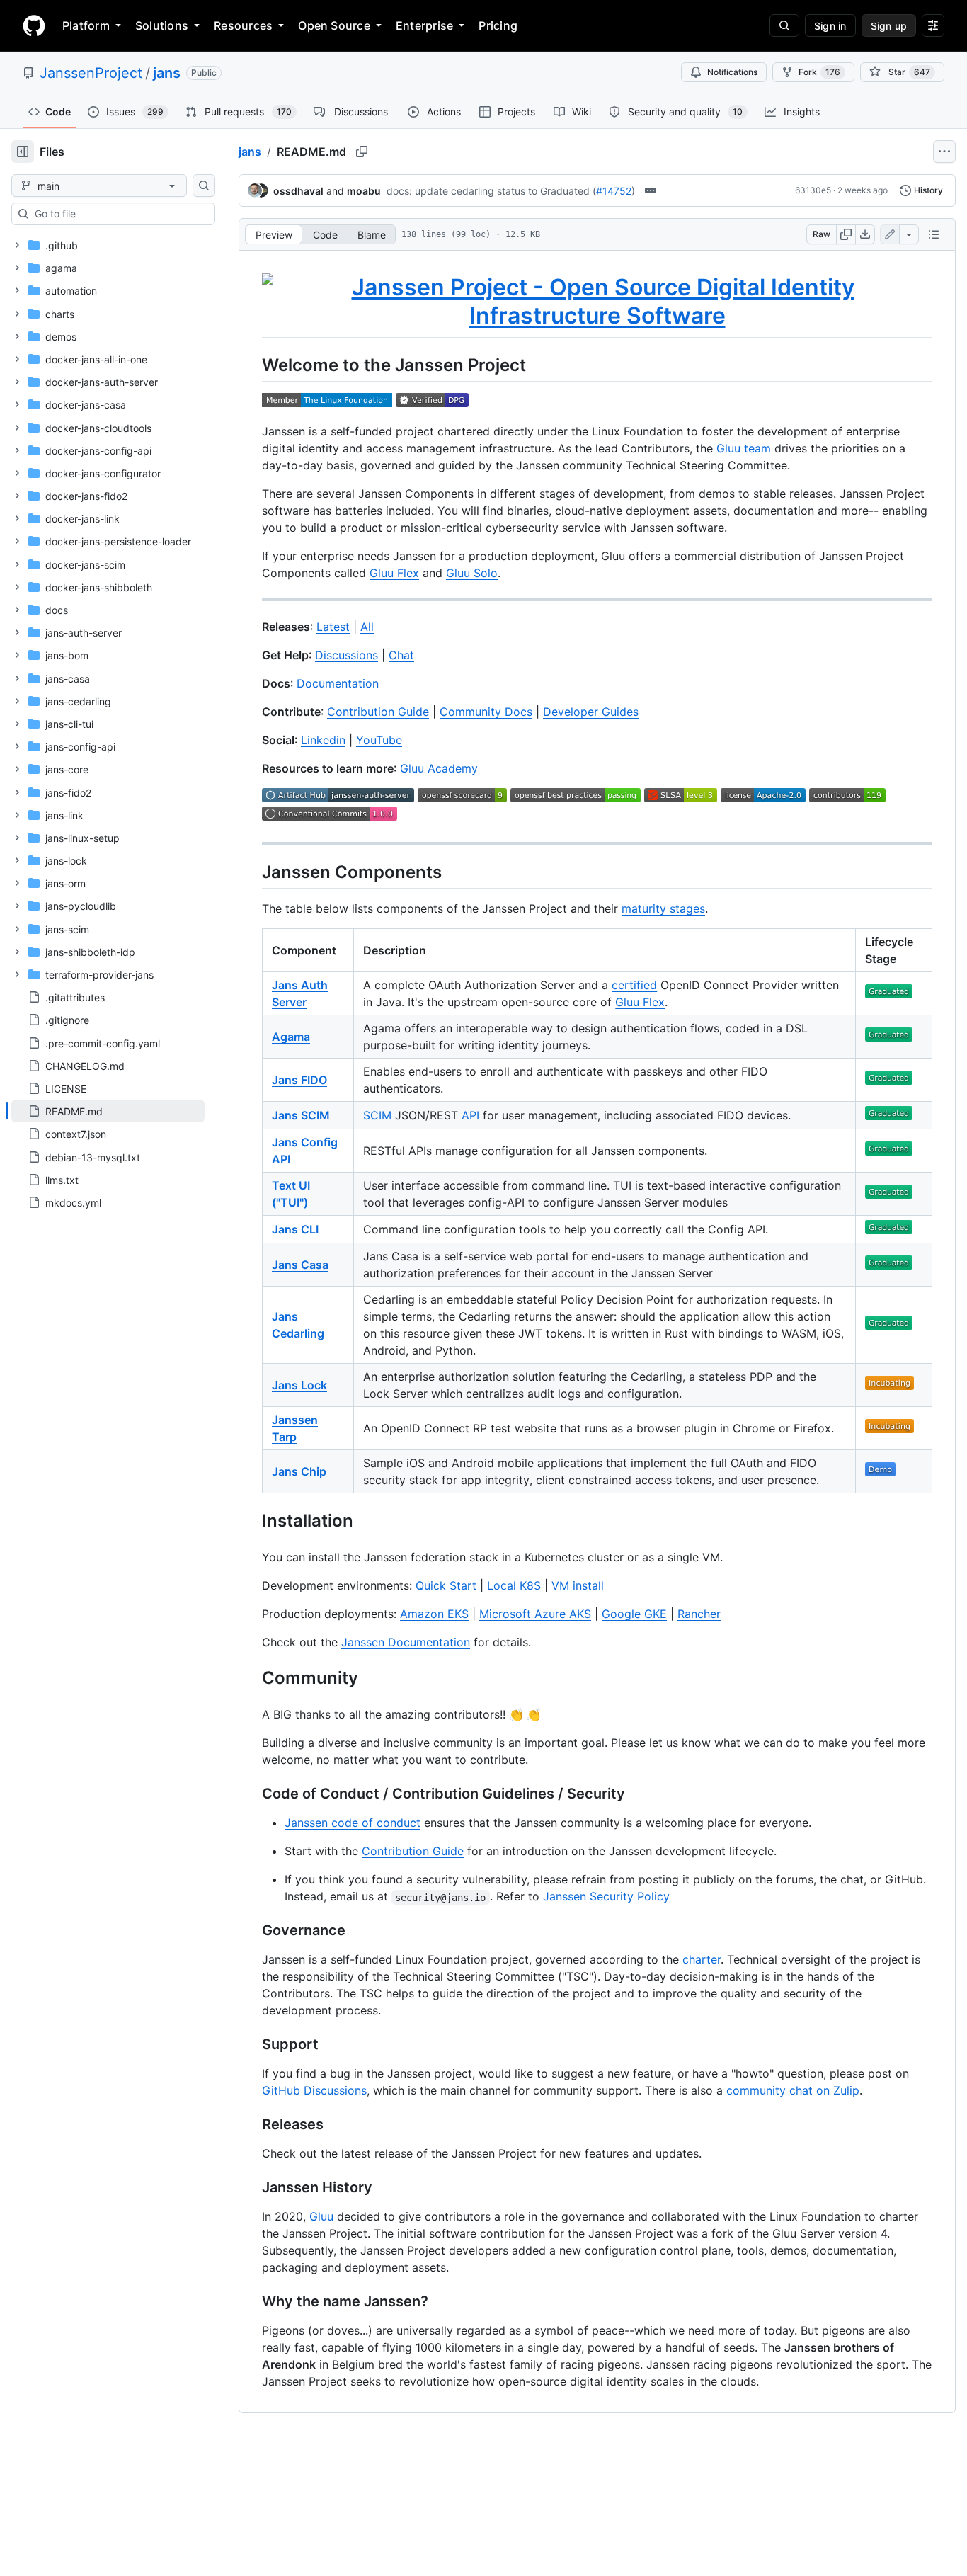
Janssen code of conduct (353, 1823)
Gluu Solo (472, 573)
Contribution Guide (378, 712)
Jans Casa (300, 1265)
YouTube (379, 740)
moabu (364, 191)
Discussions (347, 655)
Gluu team (744, 448)
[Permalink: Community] (252, 1677)
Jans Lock (299, 1385)
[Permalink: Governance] (252, 1931)
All (367, 627)
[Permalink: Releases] (252, 2125)
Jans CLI (295, 1229)
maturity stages (663, 908)
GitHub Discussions (314, 2090)
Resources (243, 25)
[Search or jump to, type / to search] (784, 25)
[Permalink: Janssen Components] (252, 872)
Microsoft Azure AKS (535, 1614)
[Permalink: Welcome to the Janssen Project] (252, 365)
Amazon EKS (434, 1614)
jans (167, 73)
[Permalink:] (252, 302)
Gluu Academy (439, 768)
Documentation (338, 683)
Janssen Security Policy (606, 1896)
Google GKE (634, 1614)
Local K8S (514, 1585)
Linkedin (323, 740)
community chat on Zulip (793, 2090)
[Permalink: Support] (252, 2045)
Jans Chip (299, 1471)
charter (702, 1959)
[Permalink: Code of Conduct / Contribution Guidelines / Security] (252, 1794)
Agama (291, 1037)
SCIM (377, 1115)
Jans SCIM (301, 1115)
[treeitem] (108, 1111)
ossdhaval (298, 191)
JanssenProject (91, 73)
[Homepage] (34, 25)
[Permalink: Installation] (252, 1520)
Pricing (498, 25)
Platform (86, 25)
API (470, 1115)
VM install (578, 1585)
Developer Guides (591, 712)
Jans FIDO (299, 1080)
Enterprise (424, 25)
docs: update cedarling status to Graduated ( (491, 191)
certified (634, 985)
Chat (401, 655)
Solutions (162, 25)
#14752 (614, 191)
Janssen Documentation (406, 1642)
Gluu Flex (394, 573)
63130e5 (813, 190)
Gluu (321, 2216)
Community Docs (486, 712)
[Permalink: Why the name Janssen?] (252, 2302)
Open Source (334, 25)
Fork (819, 72)
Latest (333, 627)
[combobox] (119, 214)
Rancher (699, 1614)
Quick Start (446, 1585)
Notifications (732, 72)
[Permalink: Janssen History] (252, 2188)
